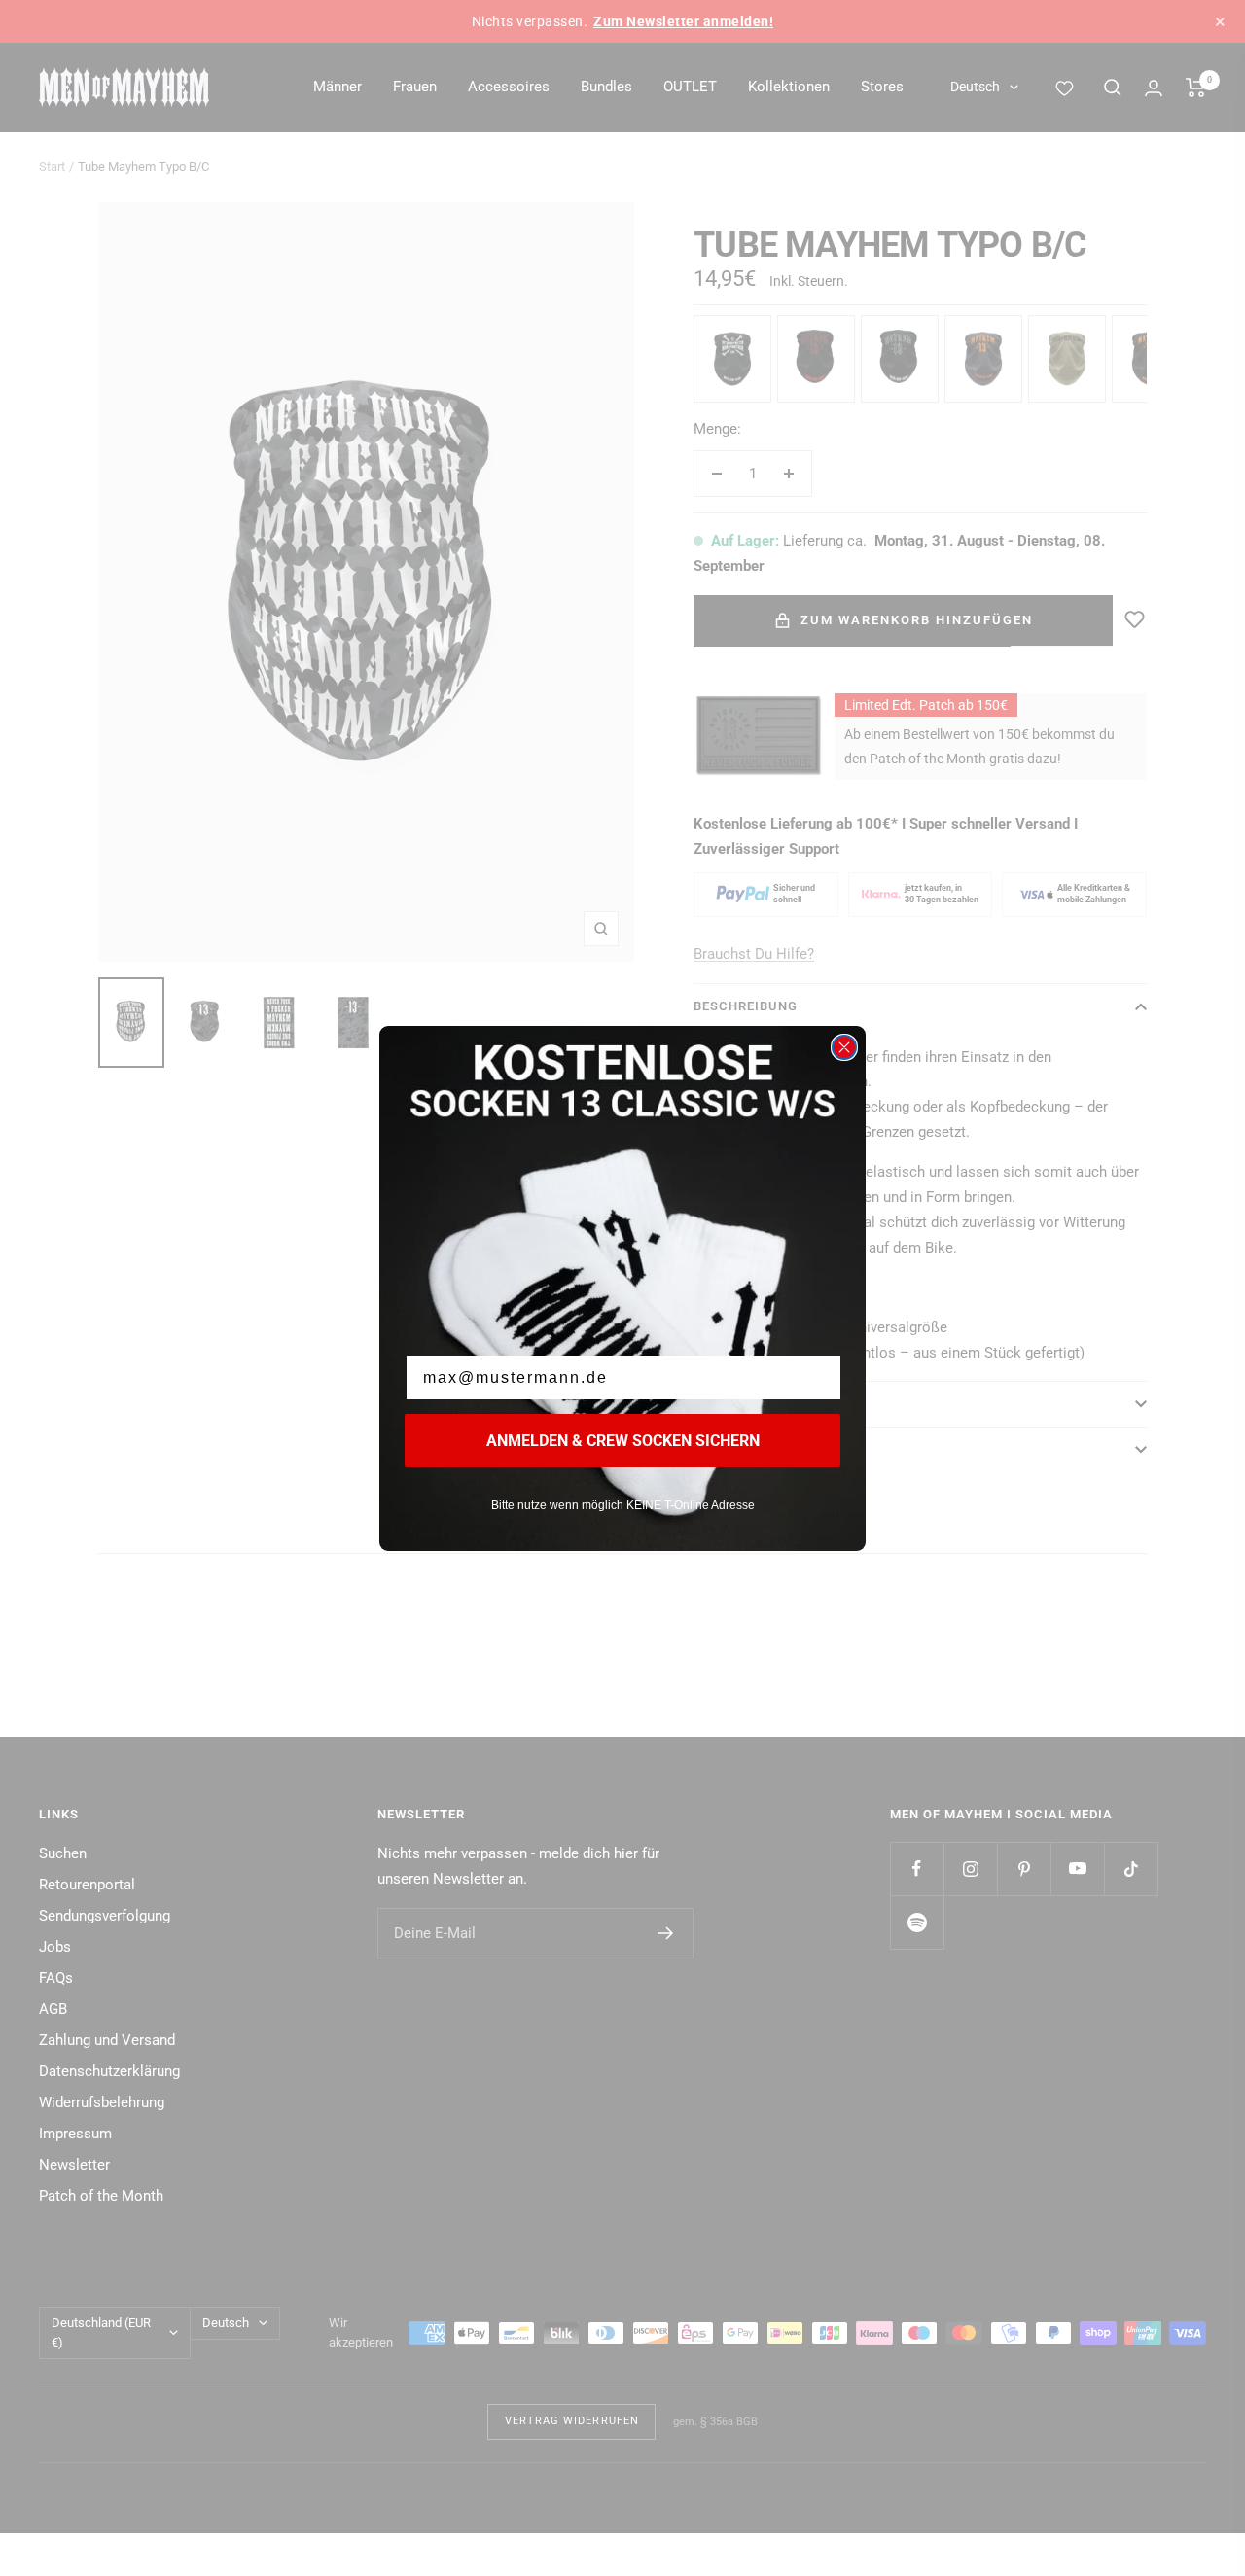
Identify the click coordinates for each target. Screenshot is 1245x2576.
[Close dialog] (844, 1047)
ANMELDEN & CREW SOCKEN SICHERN (623, 1441)
